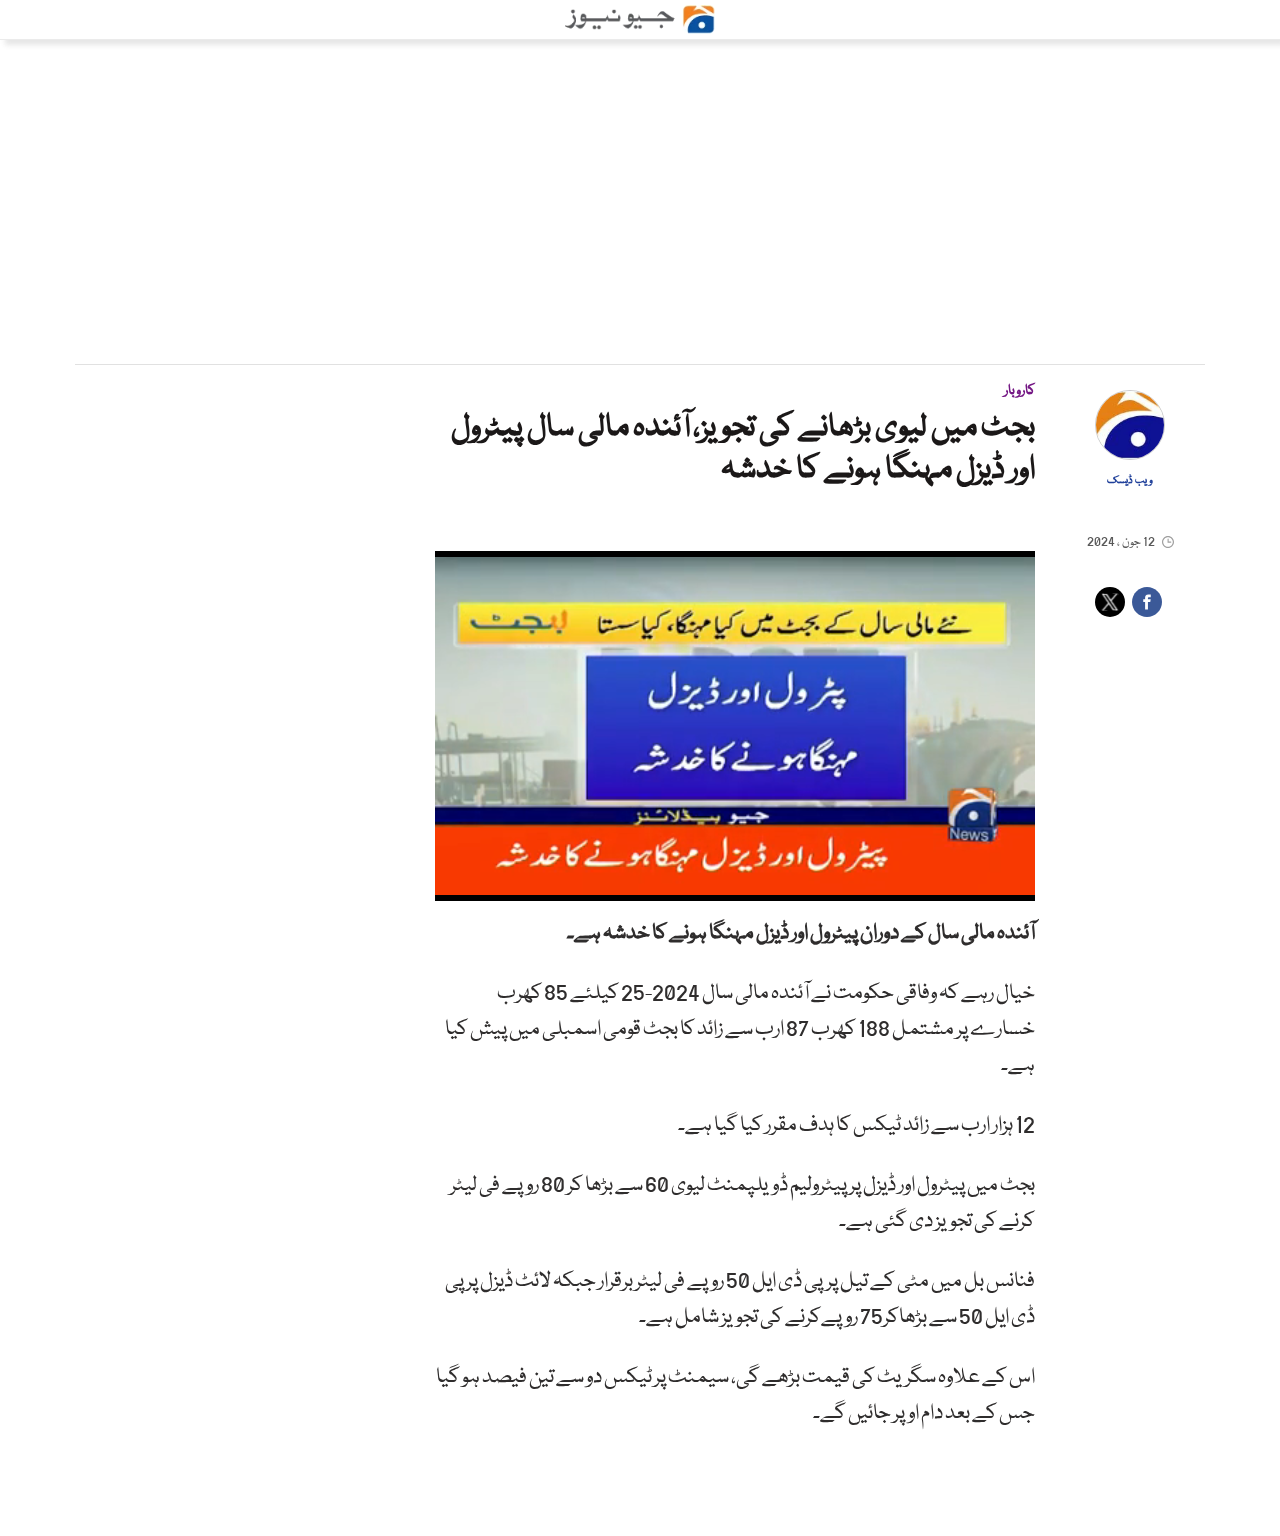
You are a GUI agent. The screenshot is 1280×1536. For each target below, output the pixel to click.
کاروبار (1019, 391)
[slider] (733, 886)
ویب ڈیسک (1130, 481)
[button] (495, 886)
